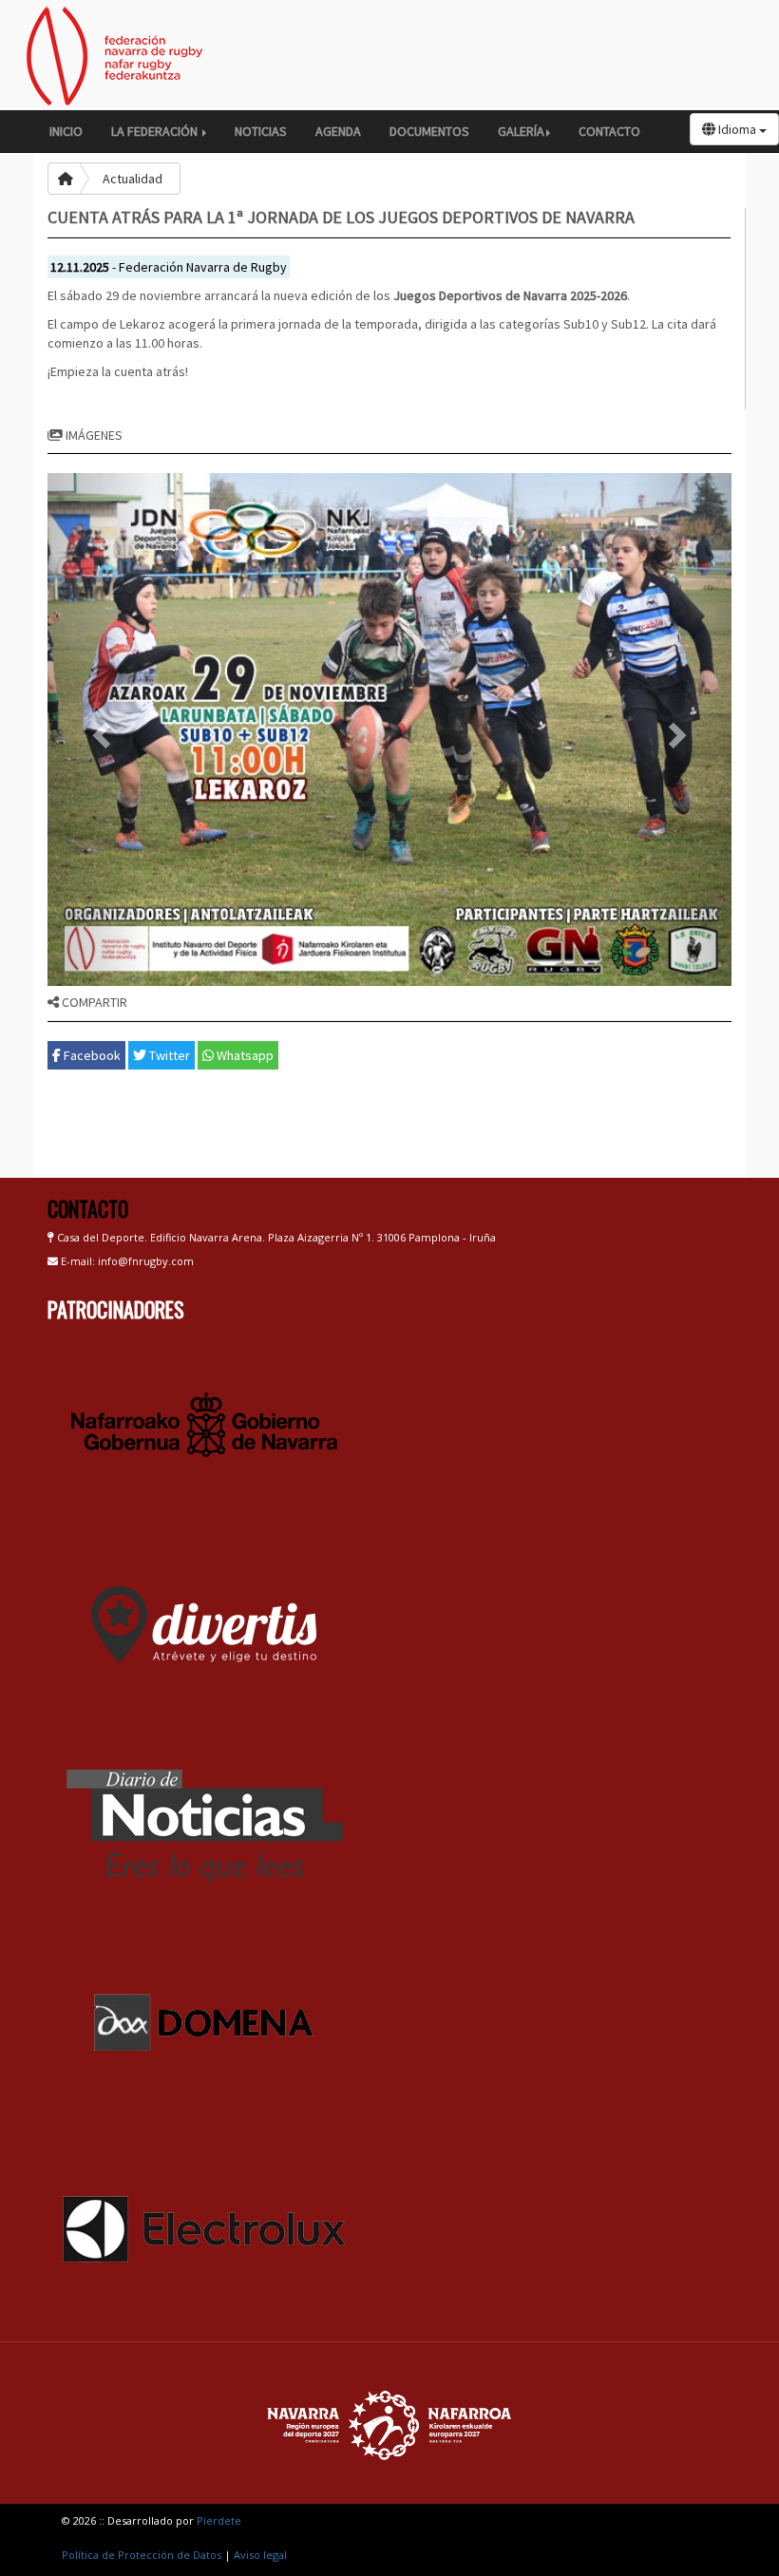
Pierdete (219, 2520)
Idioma (737, 129)
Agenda (338, 131)
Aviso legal (260, 2555)
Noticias (261, 131)
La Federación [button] (156, 131)
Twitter (168, 1055)
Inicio (66, 131)
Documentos (429, 131)
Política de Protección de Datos (142, 2555)
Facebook (91, 1055)
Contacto (609, 131)
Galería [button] (521, 131)
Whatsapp (244, 1055)
